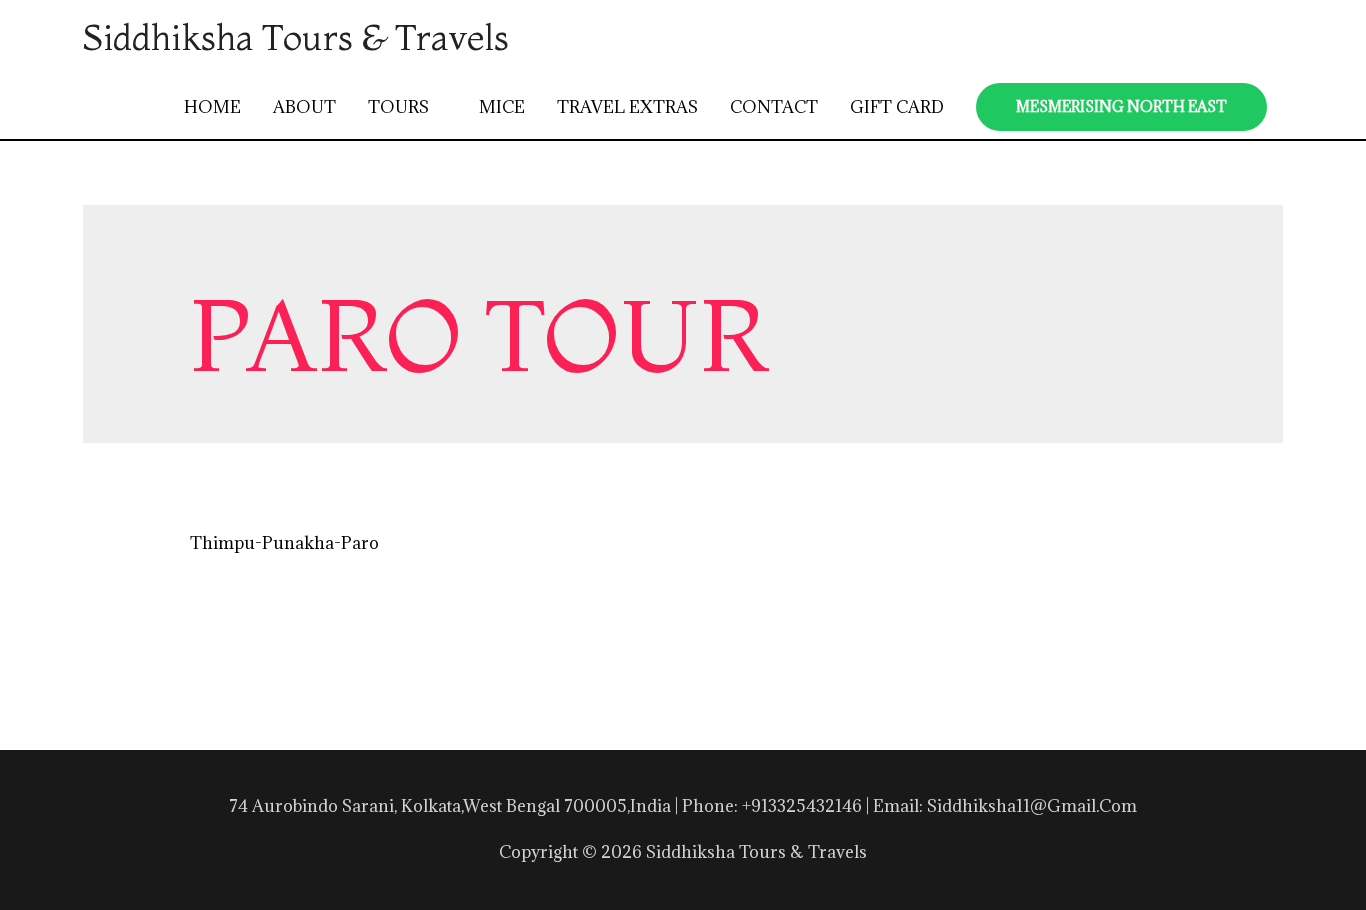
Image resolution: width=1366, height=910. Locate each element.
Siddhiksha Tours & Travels (296, 37)
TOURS (398, 107)
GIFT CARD (897, 107)
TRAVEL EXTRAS (627, 107)
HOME (212, 107)
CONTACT (774, 107)
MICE (502, 107)
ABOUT (304, 107)
